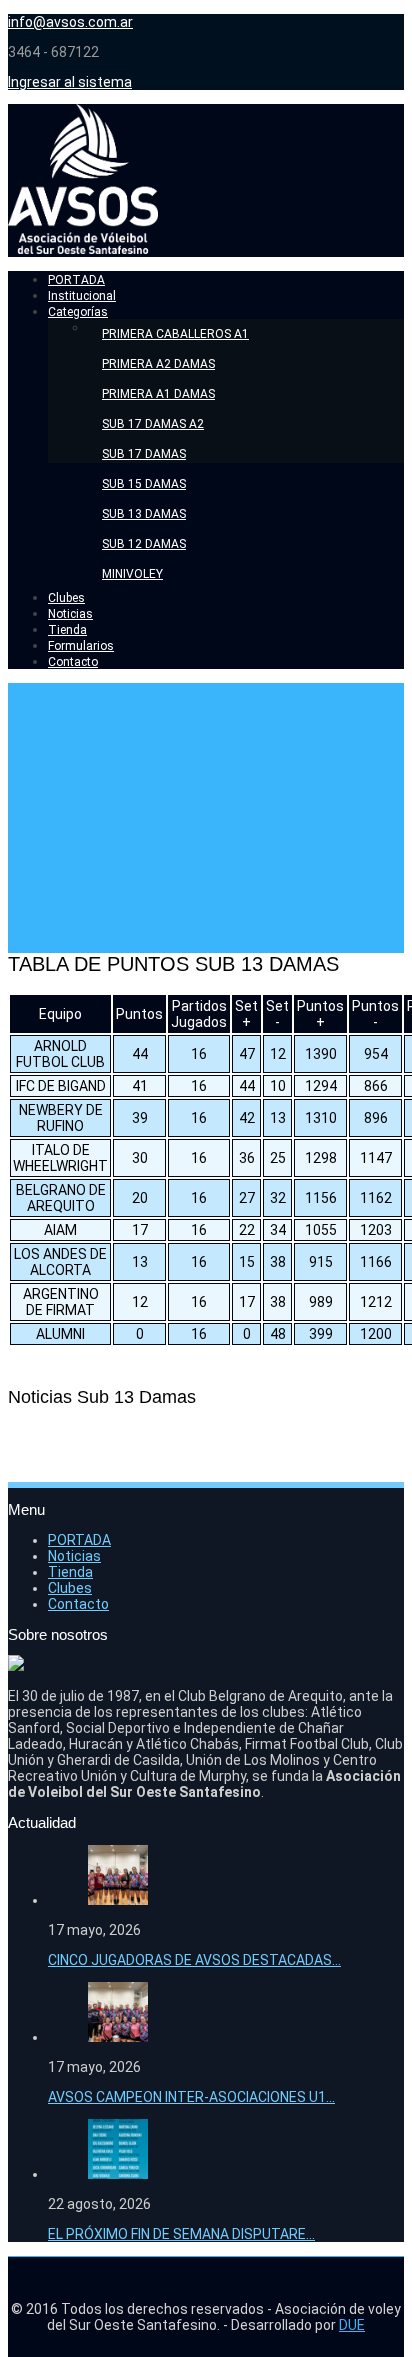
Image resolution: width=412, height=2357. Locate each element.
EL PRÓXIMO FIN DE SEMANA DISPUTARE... (181, 2234)
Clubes (66, 598)
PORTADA (76, 280)
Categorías (78, 312)
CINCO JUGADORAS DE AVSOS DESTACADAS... (194, 1960)
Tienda (67, 630)
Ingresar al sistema (70, 82)
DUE (352, 2325)
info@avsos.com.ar (70, 22)
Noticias (70, 614)
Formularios (81, 646)
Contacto (73, 662)
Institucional (82, 296)
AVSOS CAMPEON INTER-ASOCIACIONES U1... (191, 2097)
